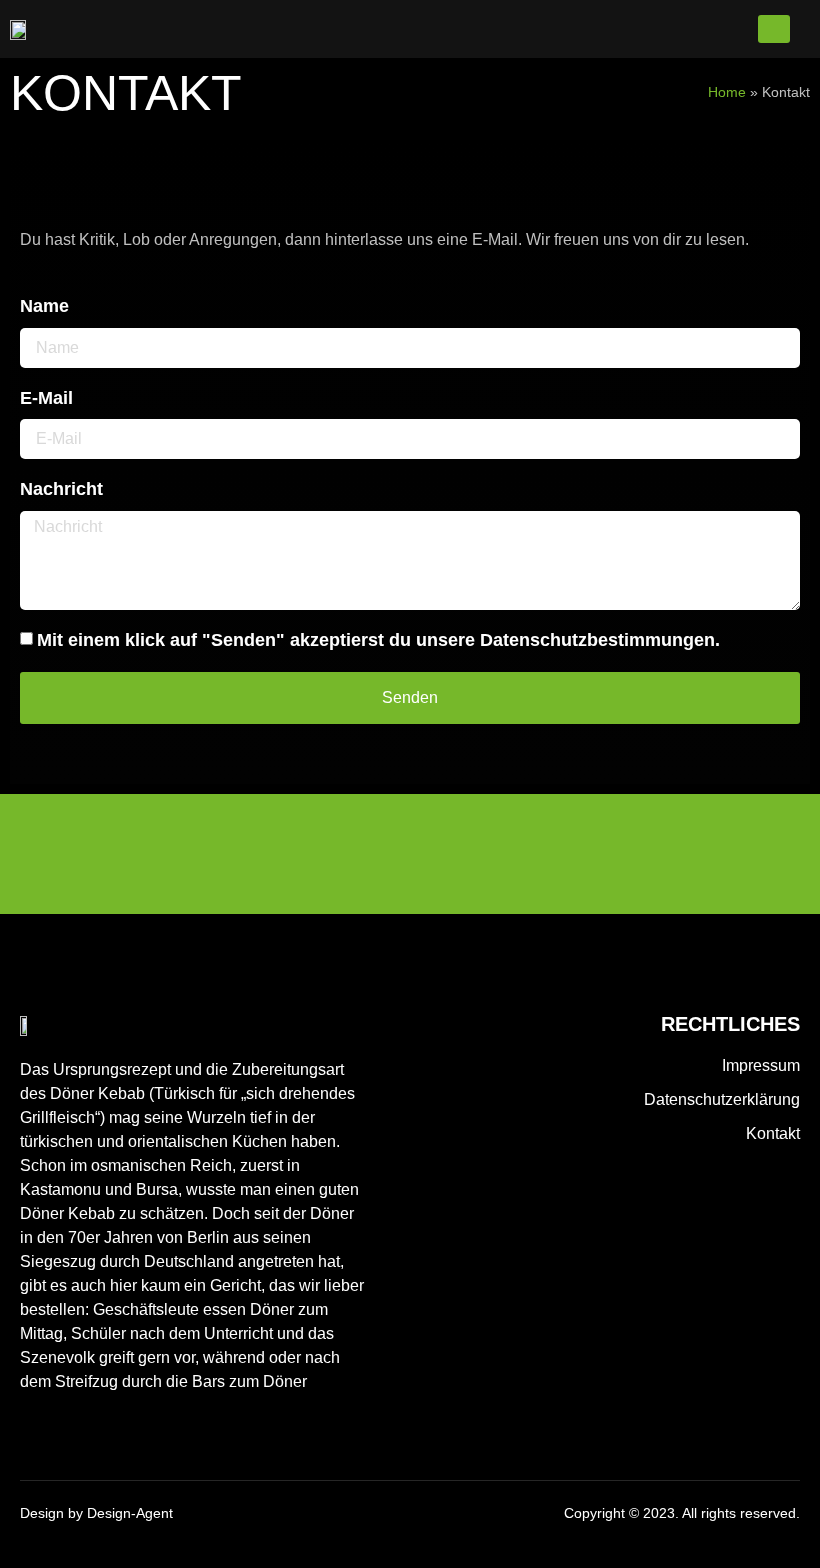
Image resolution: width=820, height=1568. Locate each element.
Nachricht (61, 489)
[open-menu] (774, 29)
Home (727, 92)
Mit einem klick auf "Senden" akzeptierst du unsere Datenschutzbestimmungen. (378, 640)
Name (44, 306)
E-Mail (46, 398)
